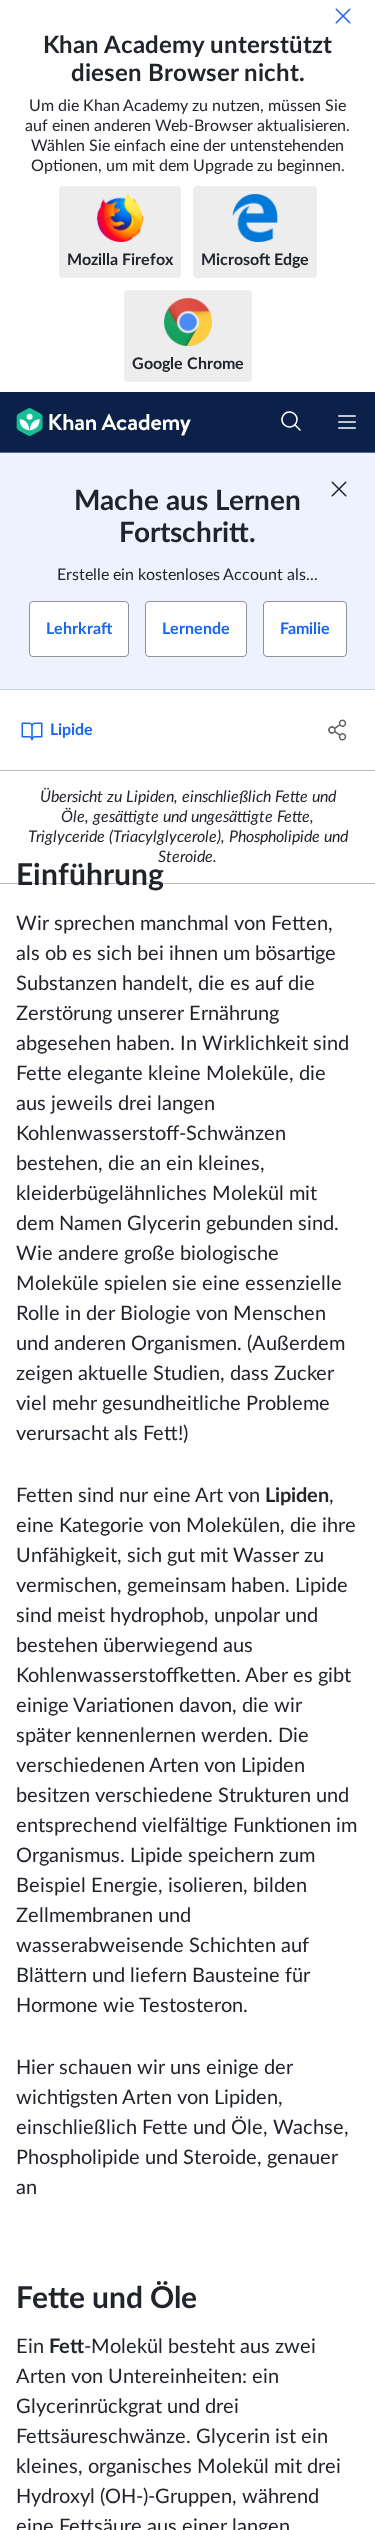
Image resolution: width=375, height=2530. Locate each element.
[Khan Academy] (95, 422)
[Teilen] (338, 730)
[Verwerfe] (343, 16)
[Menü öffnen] (347, 422)
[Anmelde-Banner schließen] (339, 489)
